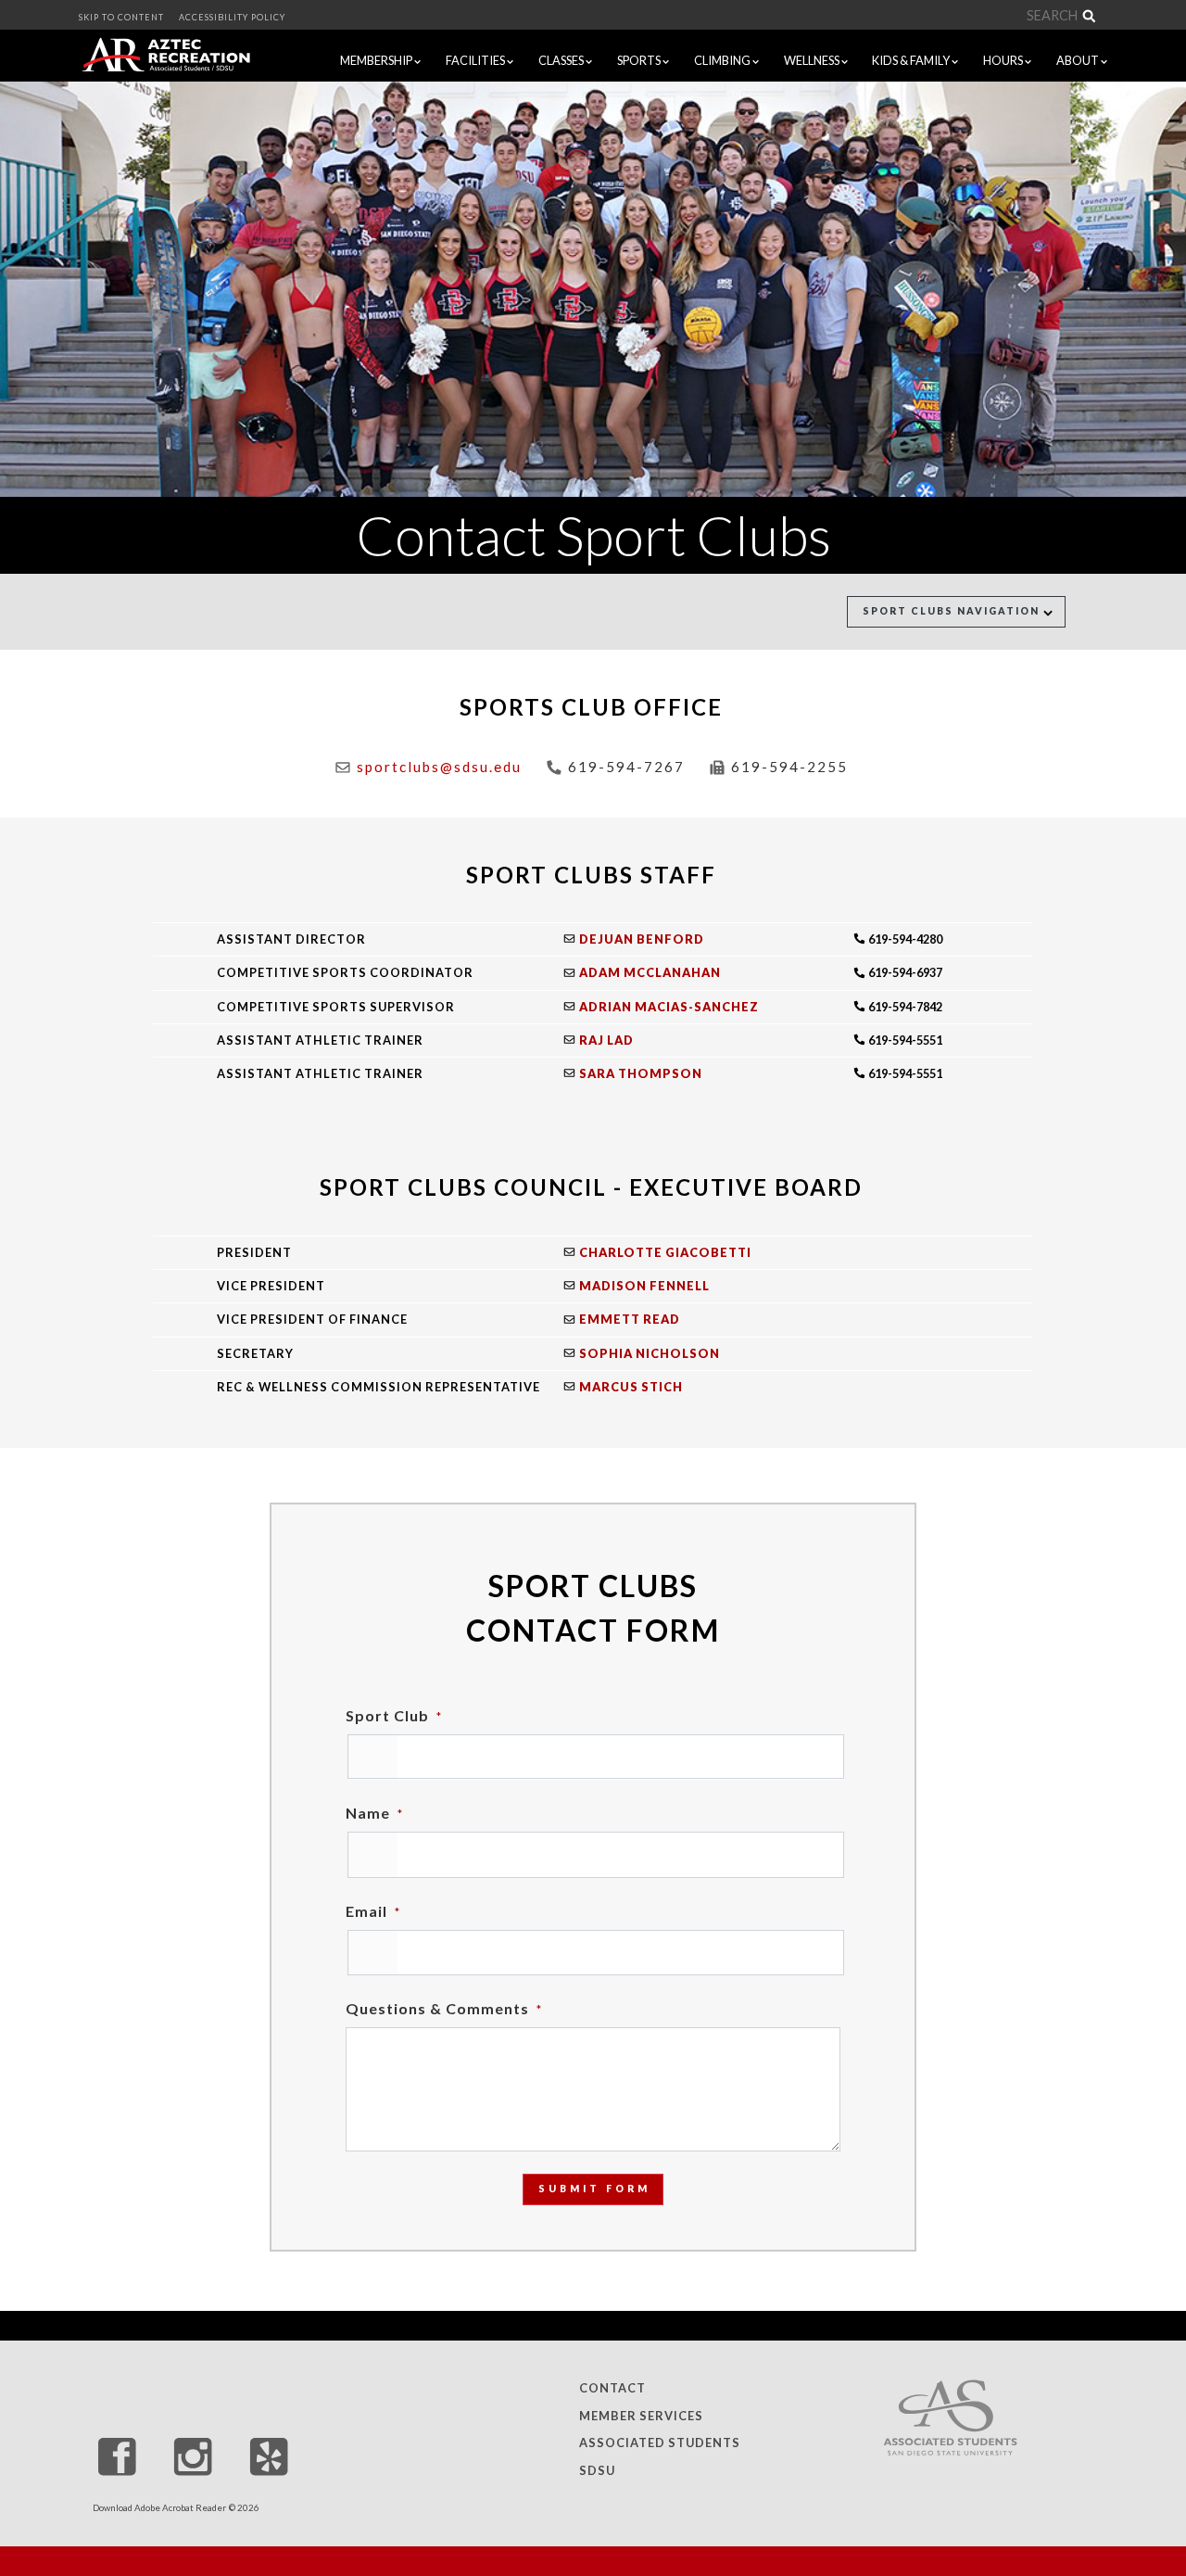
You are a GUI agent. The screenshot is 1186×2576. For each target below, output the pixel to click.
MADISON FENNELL (644, 1286)
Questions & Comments (444, 2008)
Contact (612, 2388)
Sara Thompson (641, 1073)
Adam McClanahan (650, 972)
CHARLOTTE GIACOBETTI (665, 1252)
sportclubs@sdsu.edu (439, 767)
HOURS (1004, 60)
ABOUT (1079, 60)
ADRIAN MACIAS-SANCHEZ (669, 1007)
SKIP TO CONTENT (121, 17)
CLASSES (562, 60)
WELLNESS (813, 60)
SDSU (597, 2470)
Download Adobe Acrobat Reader (159, 2508)
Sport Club (394, 1715)
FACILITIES (476, 60)
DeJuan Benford (642, 939)
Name (374, 1813)
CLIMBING (723, 60)
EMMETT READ (630, 1319)
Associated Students (660, 2443)
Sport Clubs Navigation (953, 611)
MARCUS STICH (631, 1387)
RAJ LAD (606, 1040)
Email (373, 1911)
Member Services (641, 2416)
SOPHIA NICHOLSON (650, 1353)
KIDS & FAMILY (912, 60)
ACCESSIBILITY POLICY (232, 17)
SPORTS (640, 60)
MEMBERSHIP (377, 60)
